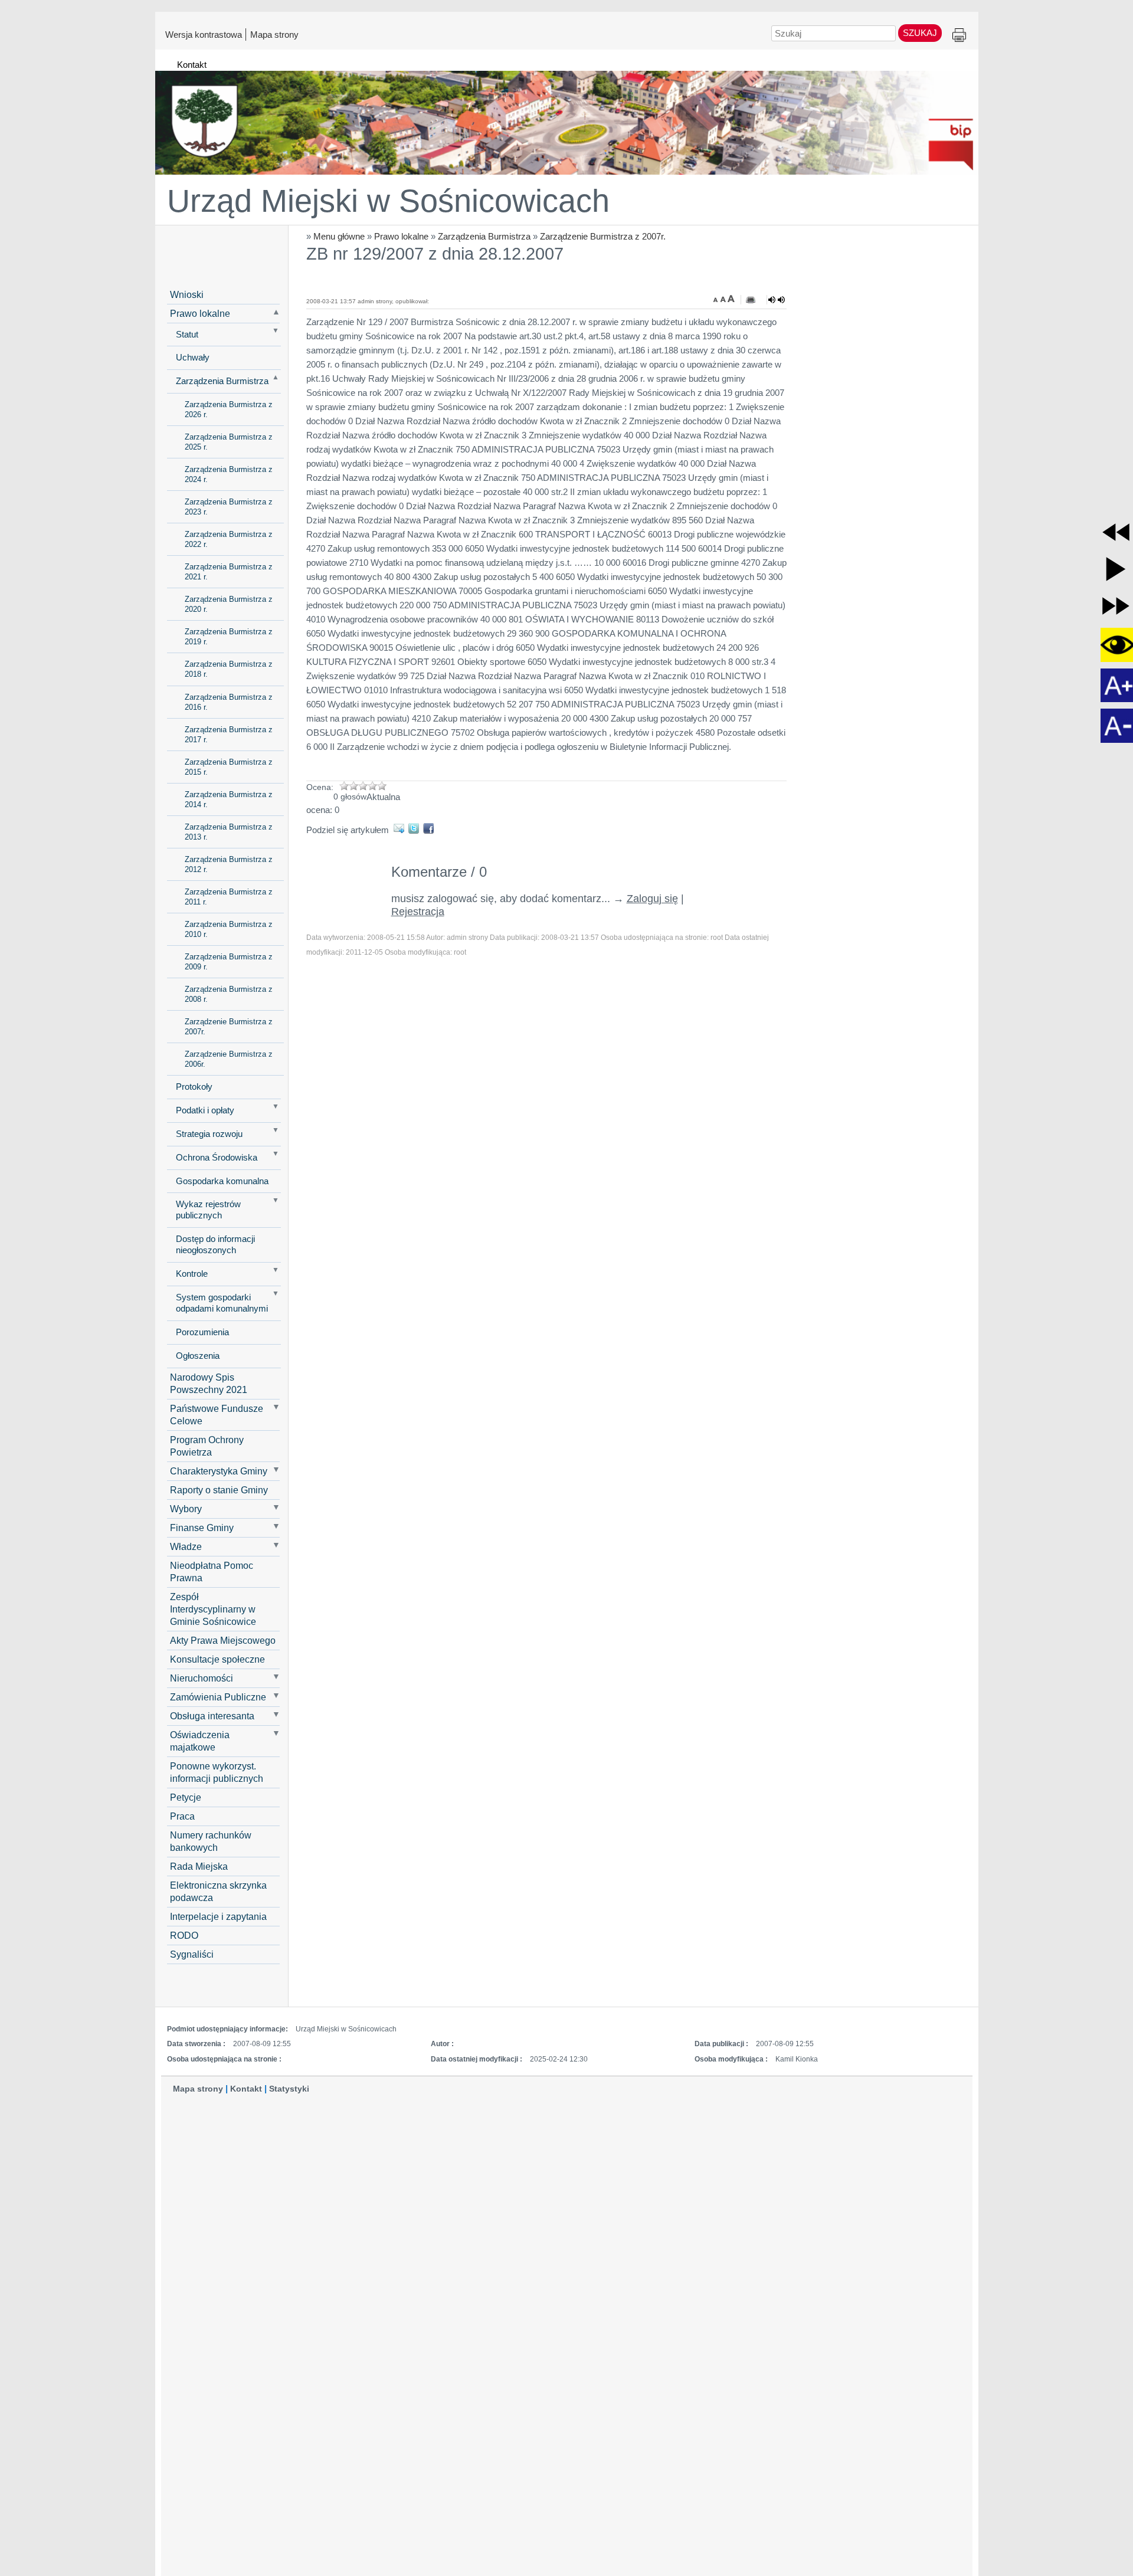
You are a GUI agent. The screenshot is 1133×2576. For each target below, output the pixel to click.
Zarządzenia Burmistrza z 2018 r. (229, 669)
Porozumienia (202, 1332)
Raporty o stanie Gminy (219, 1490)
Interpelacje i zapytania (218, 1916)
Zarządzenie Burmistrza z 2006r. (229, 1059)
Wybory (186, 1509)
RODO (184, 1935)
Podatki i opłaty (205, 1110)
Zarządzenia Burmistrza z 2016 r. (229, 702)
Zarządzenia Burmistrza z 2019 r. (229, 637)
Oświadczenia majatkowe (200, 1741)
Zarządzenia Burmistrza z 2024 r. (229, 474)
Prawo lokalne (401, 236)
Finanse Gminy (202, 1528)
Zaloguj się (652, 899)
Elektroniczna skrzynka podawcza (218, 1891)
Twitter (416, 828)
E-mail (401, 828)
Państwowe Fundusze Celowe (217, 1415)
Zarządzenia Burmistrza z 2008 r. (229, 994)
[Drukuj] (751, 300)
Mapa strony (274, 34)
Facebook (430, 828)
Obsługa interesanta (212, 1716)
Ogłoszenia (198, 1356)
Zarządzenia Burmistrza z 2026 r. (229, 409)
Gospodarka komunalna (222, 1181)
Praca (182, 1816)
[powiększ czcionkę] (731, 299)
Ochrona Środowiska (217, 1158)
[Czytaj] (777, 300)
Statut (187, 335)
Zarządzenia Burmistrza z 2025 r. (229, 442)
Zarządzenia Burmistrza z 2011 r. (229, 897)
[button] (1116, 532)
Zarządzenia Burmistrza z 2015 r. (229, 767)
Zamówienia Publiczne (218, 1697)
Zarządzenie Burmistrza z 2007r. (603, 236)
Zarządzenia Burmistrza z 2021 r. (229, 572)
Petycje (186, 1797)
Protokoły (194, 1087)
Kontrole (192, 1274)
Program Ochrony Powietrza (207, 1446)
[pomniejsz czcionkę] (717, 299)
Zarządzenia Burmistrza (484, 236)
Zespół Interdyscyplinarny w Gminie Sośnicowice (213, 1609)
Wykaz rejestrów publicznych (208, 1210)
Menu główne (339, 236)
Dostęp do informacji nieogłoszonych (215, 1245)
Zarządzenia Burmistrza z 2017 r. (229, 735)
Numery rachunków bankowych (211, 1841)
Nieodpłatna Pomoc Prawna (212, 1572)
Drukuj (959, 36)
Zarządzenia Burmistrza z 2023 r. (229, 507)
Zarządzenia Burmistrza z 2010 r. (229, 929)
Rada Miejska (199, 1866)
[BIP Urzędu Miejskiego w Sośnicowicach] (567, 117)
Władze (186, 1546)
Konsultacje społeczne (217, 1659)
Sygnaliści (192, 1954)
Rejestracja (418, 912)
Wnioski (187, 294)
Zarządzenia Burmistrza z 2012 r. (229, 864)
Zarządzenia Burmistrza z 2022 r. (229, 539)
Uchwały (193, 358)
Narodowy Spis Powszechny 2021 (209, 1383)
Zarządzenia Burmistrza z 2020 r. (229, 604)
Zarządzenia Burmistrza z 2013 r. (229, 832)
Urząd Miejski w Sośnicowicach (388, 201)
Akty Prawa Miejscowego (223, 1640)
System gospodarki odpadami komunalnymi (222, 1303)
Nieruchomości (202, 1678)
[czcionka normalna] (724, 299)
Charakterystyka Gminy (219, 1471)
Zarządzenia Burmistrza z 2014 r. (229, 799)
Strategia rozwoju (209, 1134)
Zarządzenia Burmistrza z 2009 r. (229, 962)
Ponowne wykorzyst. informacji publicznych (217, 1772)
